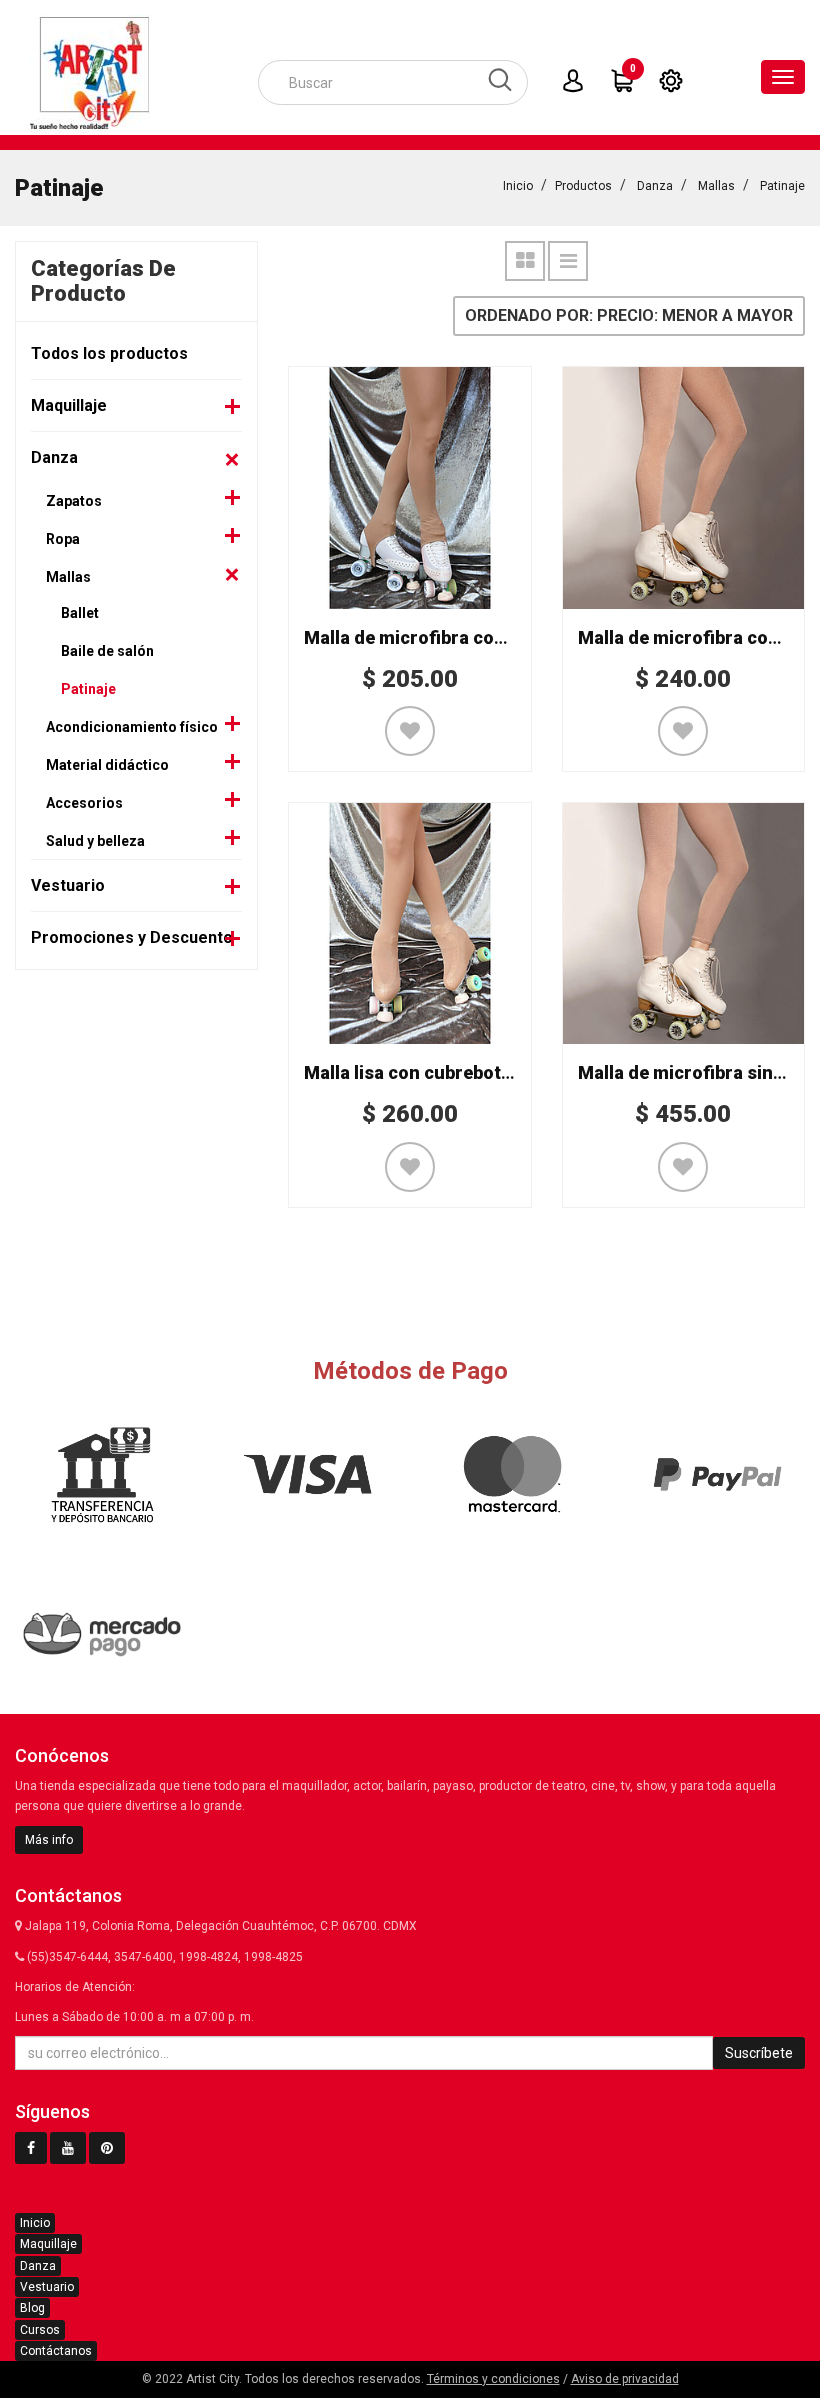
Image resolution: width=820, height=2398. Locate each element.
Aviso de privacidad (625, 2379)
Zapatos (74, 501)
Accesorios (84, 803)
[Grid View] (525, 261)
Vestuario (68, 885)
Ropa (63, 539)
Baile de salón (107, 651)
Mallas (716, 186)
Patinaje (782, 186)
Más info (49, 1840)
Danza (655, 186)
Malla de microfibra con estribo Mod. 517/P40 (496, 637)
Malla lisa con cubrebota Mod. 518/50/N (470, 1072)
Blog (32, 2308)
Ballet (80, 613)
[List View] (568, 261)
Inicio (518, 186)
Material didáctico (107, 765)
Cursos (40, 2330)
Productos (583, 186)
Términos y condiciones (493, 2379)
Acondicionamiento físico (132, 727)
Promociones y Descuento (132, 937)
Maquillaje (69, 405)
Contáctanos (56, 2351)
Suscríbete (759, 2053)
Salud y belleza (95, 841)
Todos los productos (109, 353)
